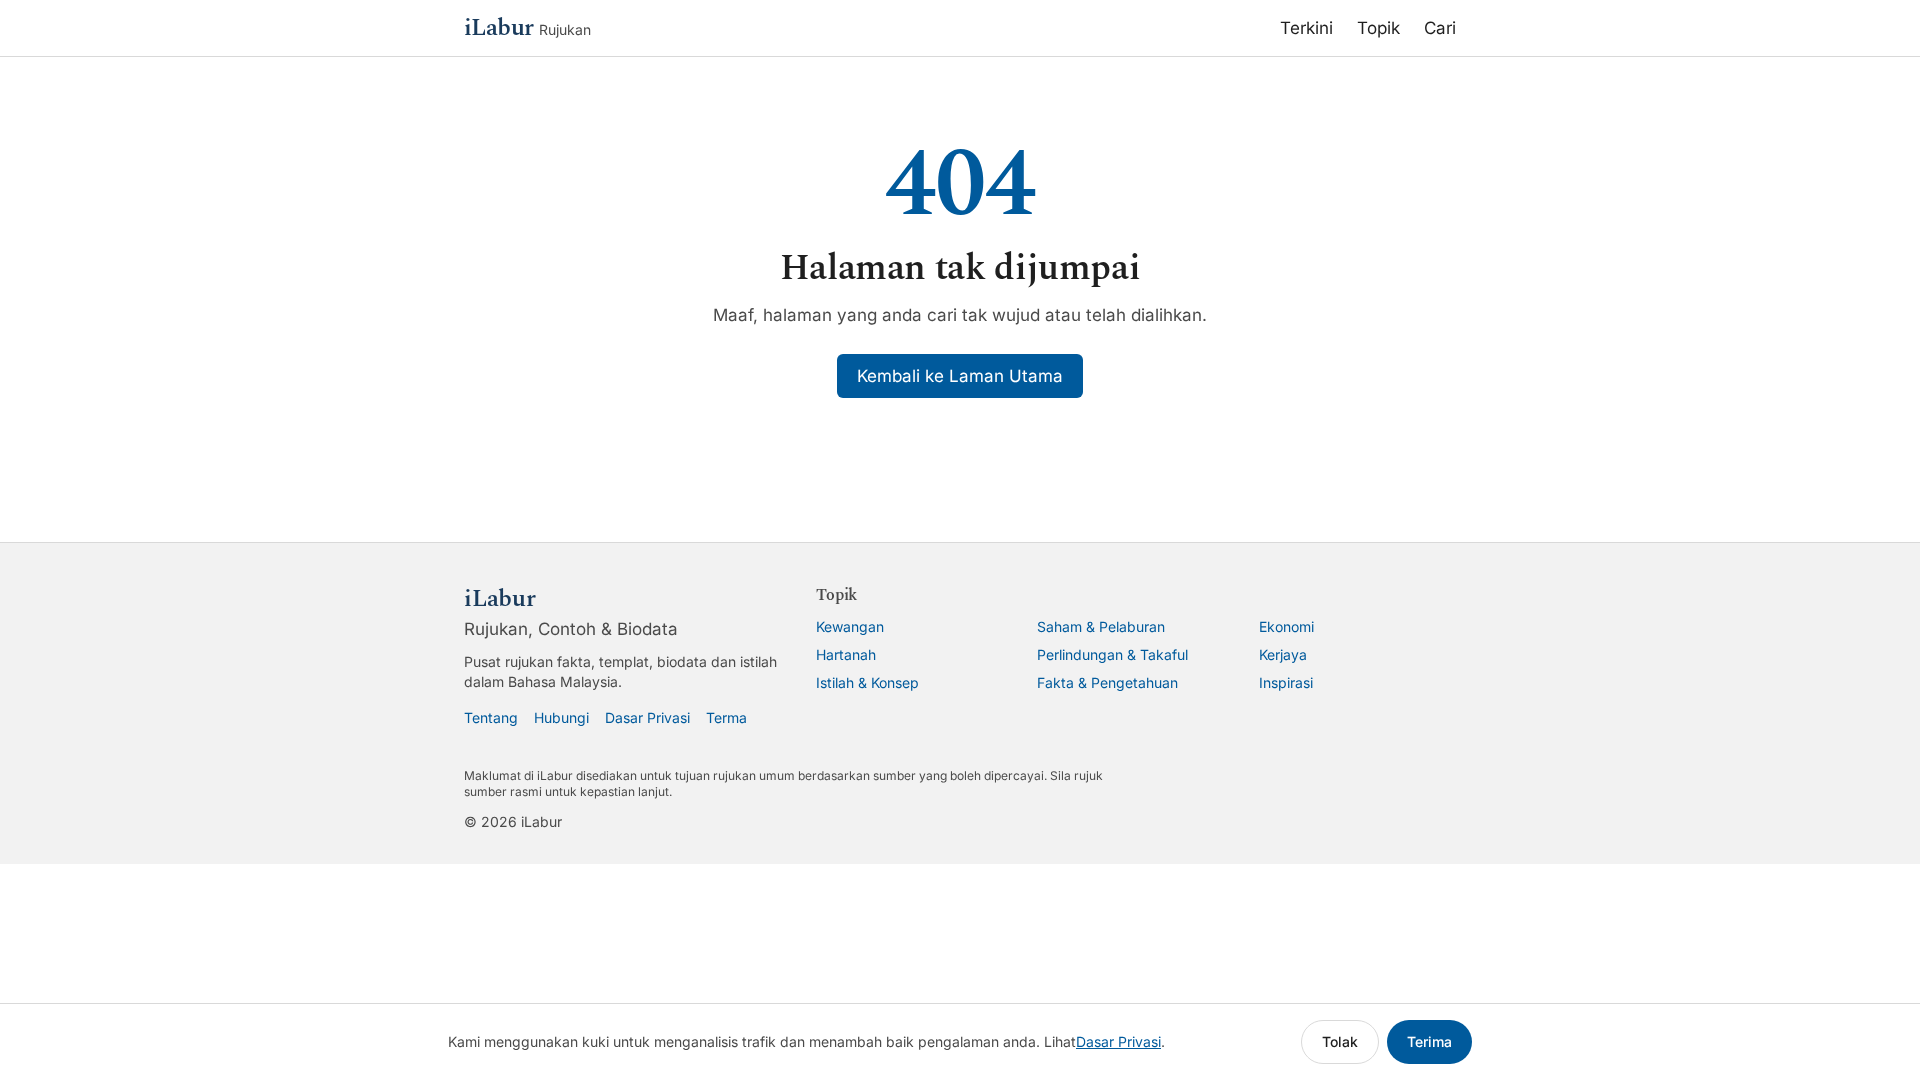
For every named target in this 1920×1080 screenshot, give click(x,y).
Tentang (491, 717)
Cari (1440, 28)
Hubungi (561, 717)
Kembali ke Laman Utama (960, 376)
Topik (1378, 28)
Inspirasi (1286, 682)
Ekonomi (1286, 626)
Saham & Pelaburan (1101, 626)
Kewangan (850, 626)
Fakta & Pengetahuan (1107, 682)
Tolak (1340, 1041)
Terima (1429, 1041)
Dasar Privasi (647, 717)
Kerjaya (1283, 654)
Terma (726, 717)
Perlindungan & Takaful (1112, 654)
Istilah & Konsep (867, 682)
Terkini (1306, 28)
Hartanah (846, 654)
